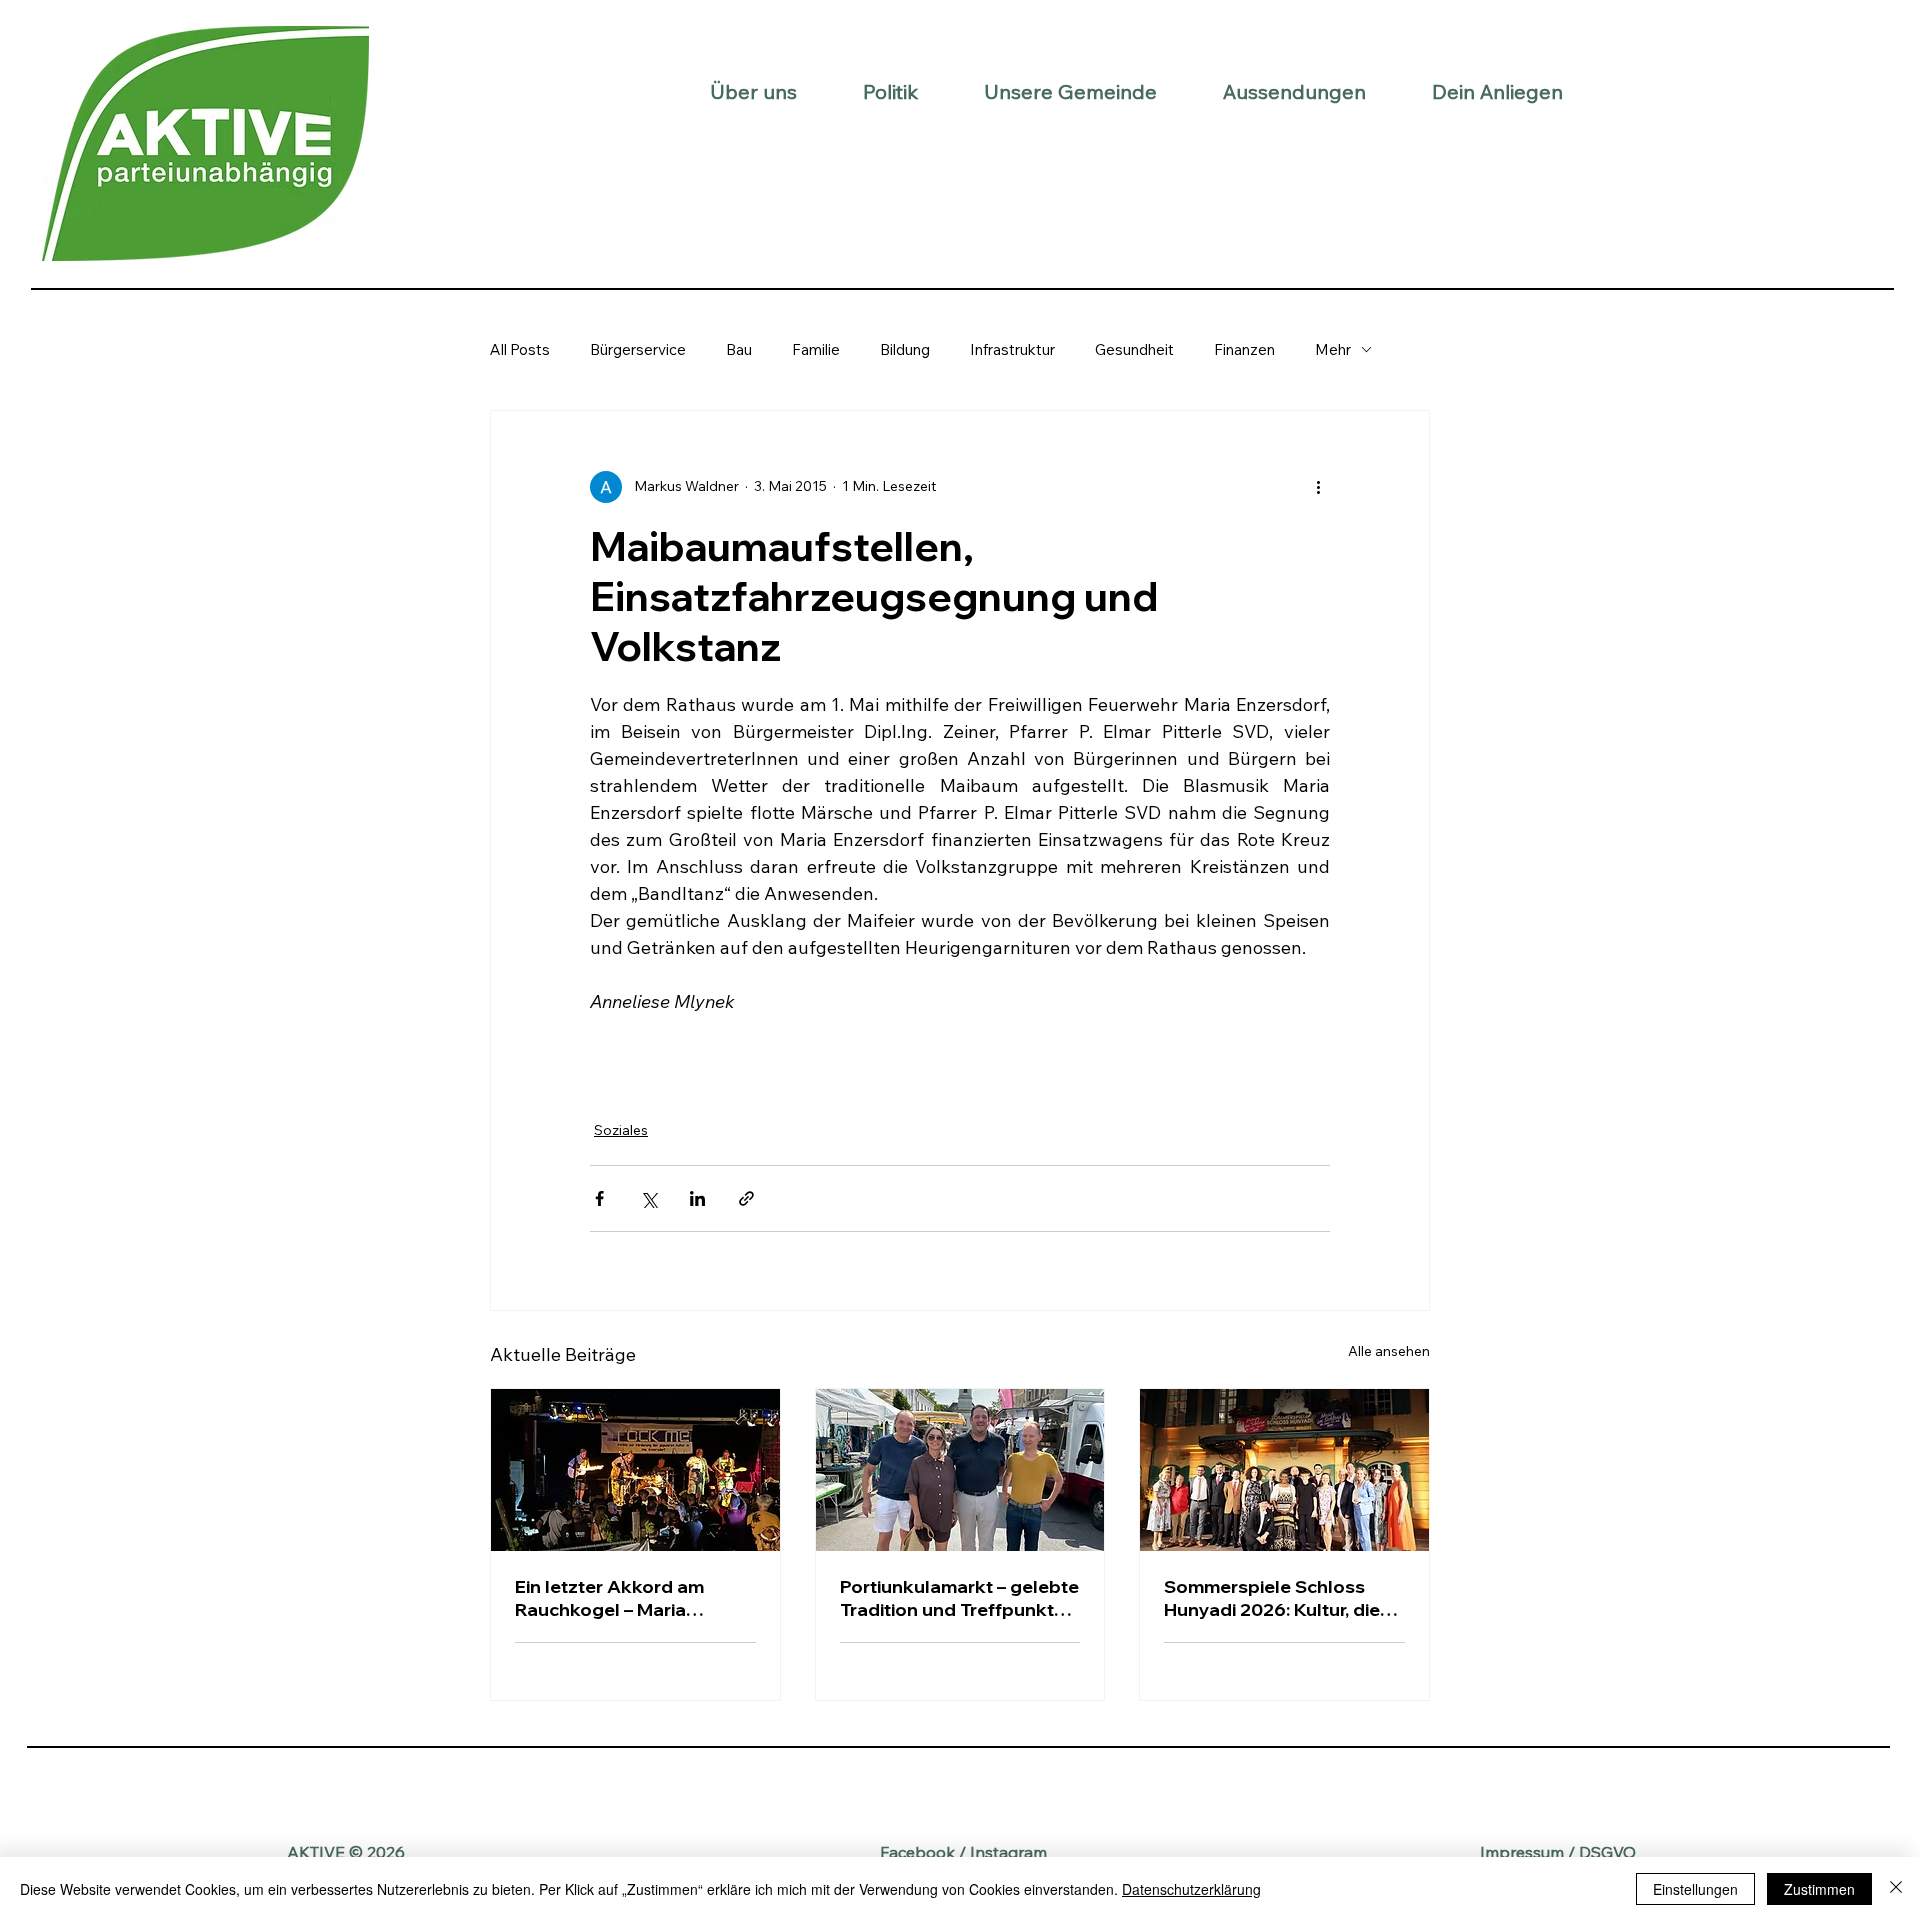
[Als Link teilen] (746, 1198)
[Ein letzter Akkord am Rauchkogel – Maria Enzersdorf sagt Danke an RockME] (635, 1470)
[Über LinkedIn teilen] (697, 1198)
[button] (753, 91)
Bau (739, 349)
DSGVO (1607, 1852)
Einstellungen (1695, 1889)
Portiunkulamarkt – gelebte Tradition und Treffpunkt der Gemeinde (959, 1598)
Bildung (905, 349)
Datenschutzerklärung (1191, 1889)
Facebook (917, 1852)
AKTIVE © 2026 (346, 1852)
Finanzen (1244, 349)
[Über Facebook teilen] (599, 1198)
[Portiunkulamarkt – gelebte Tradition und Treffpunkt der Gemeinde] (960, 1470)
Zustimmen (1819, 1889)
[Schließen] (1896, 1889)
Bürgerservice (638, 349)
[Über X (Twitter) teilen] (648, 1198)
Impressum (1522, 1852)
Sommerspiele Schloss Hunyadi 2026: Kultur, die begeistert (1272, 1598)
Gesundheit (1134, 349)
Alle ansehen (1389, 1351)
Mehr (1333, 349)
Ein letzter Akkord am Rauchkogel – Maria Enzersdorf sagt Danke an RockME (629, 1598)
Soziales (621, 1130)
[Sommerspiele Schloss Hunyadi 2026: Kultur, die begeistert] (1284, 1470)
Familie (816, 349)
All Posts (520, 349)
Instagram (1008, 1852)
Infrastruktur (1012, 349)
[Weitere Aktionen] (1318, 487)
